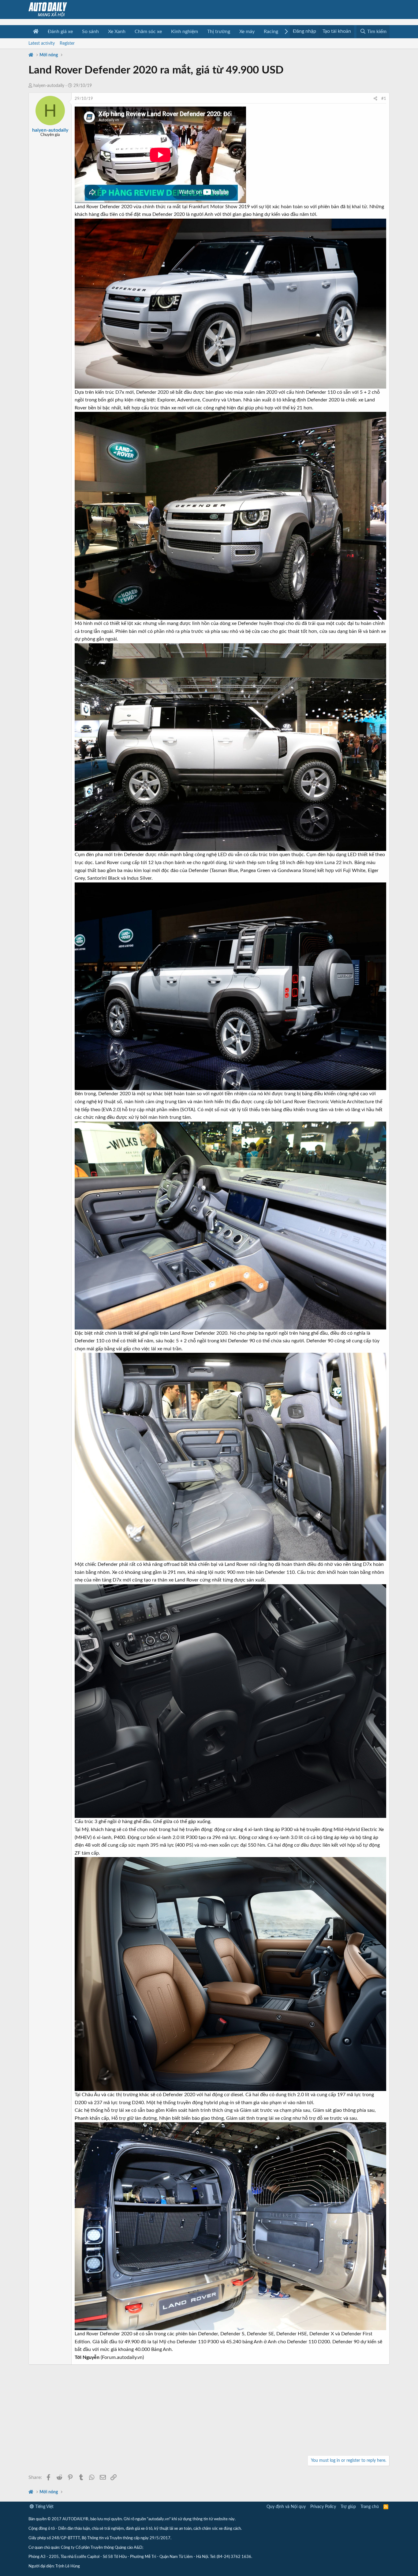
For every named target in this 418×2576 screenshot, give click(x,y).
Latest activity (42, 43)
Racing (271, 32)
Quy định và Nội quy (286, 2507)
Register (67, 43)
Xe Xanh (117, 32)
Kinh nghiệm (185, 32)
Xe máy (247, 32)
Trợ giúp (348, 2507)
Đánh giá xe (60, 32)
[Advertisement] (209, 2411)
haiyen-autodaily (49, 86)
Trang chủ (370, 2507)
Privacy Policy (323, 2507)
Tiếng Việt (44, 2507)
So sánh (90, 32)
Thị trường (219, 32)
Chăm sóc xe (148, 32)
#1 (384, 99)
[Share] (375, 99)
